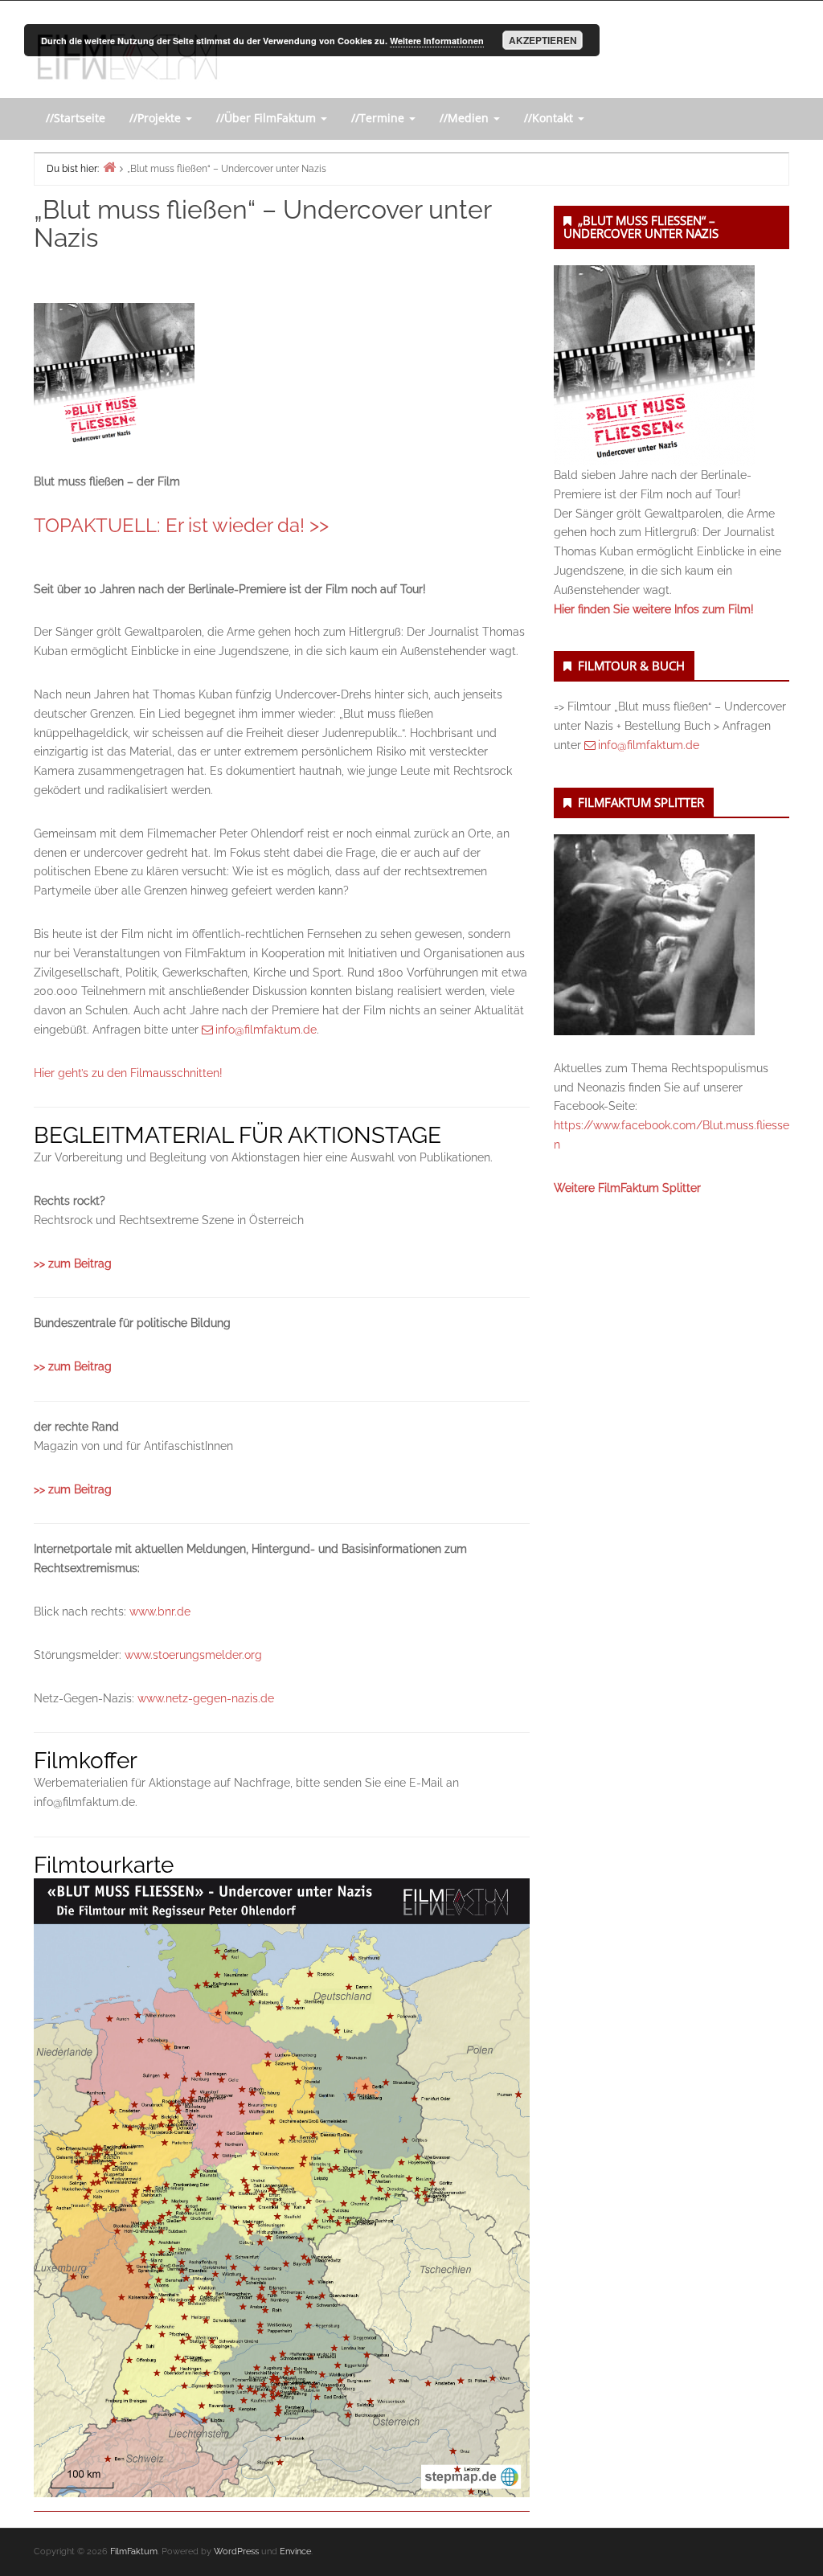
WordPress (236, 2551)
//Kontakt (550, 118)
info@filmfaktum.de (266, 1030)
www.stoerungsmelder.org (193, 1655)
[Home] (109, 167)
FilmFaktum (134, 2551)
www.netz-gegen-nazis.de (206, 1698)
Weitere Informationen (437, 41)
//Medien (466, 118)
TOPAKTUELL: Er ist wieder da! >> (181, 525)
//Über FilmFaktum (268, 118)
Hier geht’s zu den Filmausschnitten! (128, 1073)
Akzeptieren (543, 40)
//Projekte (157, 118)
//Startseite (76, 118)
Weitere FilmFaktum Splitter (627, 1188)
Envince (295, 2551)
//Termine (379, 118)
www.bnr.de (160, 1612)
